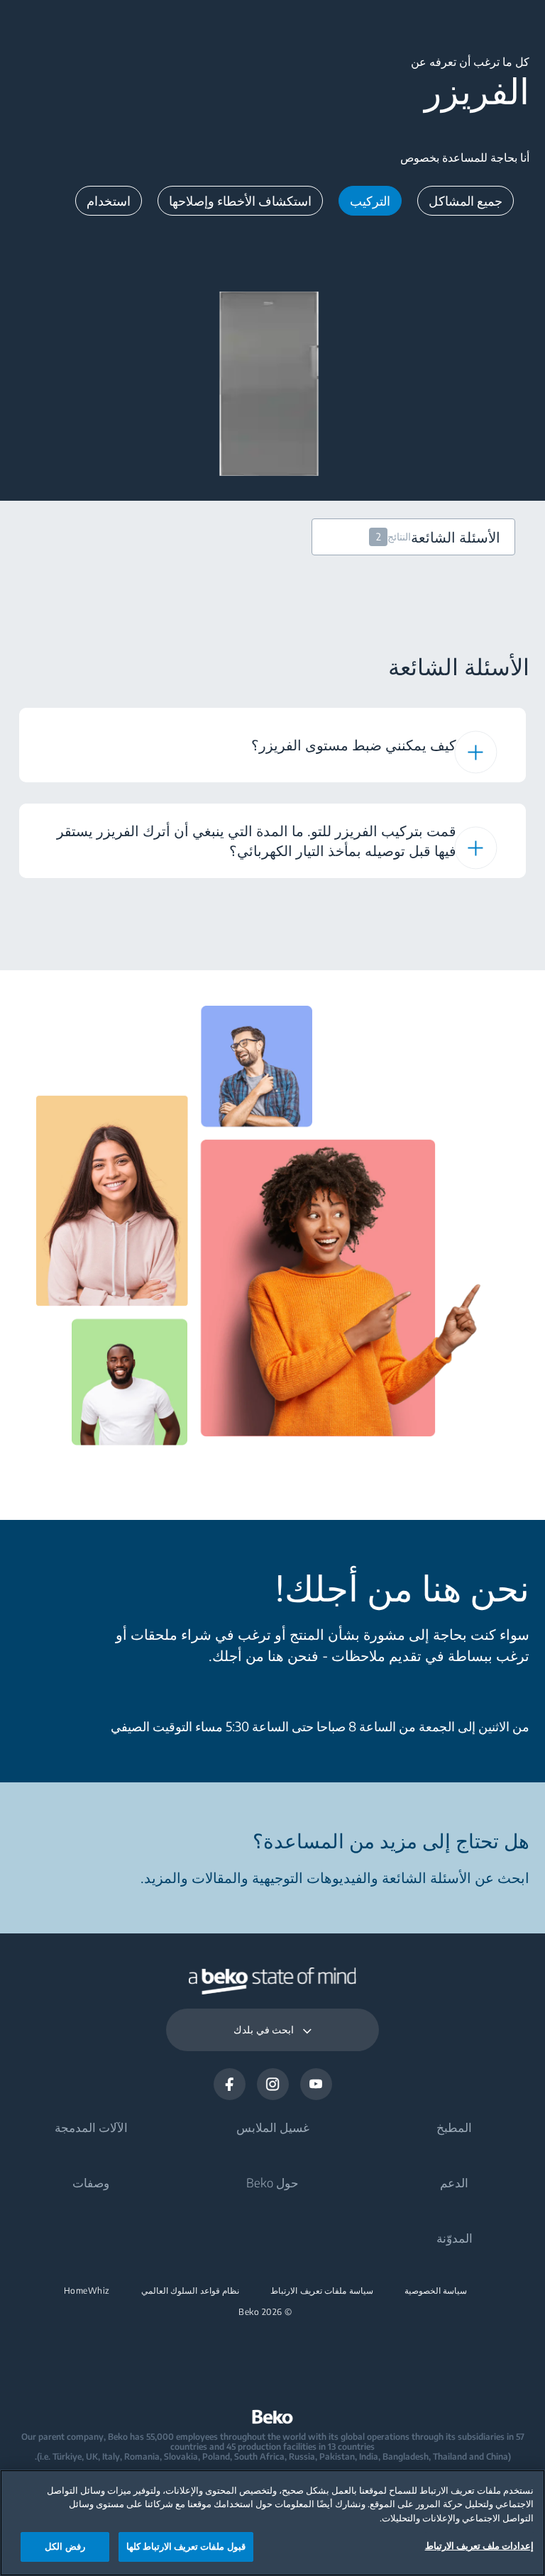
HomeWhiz (87, 2291)
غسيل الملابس (273, 2127)
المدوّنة (455, 2238)
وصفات (91, 2182)
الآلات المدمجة (91, 2127)
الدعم (454, 2182)
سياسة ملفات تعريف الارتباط (322, 2291)
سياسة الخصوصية (436, 2291)
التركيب (370, 200)
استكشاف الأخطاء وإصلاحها (240, 200)
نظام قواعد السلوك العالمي (191, 2291)
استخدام (109, 200)
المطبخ (454, 2127)
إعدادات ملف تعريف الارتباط (479, 2546)
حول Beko (272, 2182)
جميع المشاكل (466, 200)
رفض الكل (65, 2546)
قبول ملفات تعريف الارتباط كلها (186, 2546)
